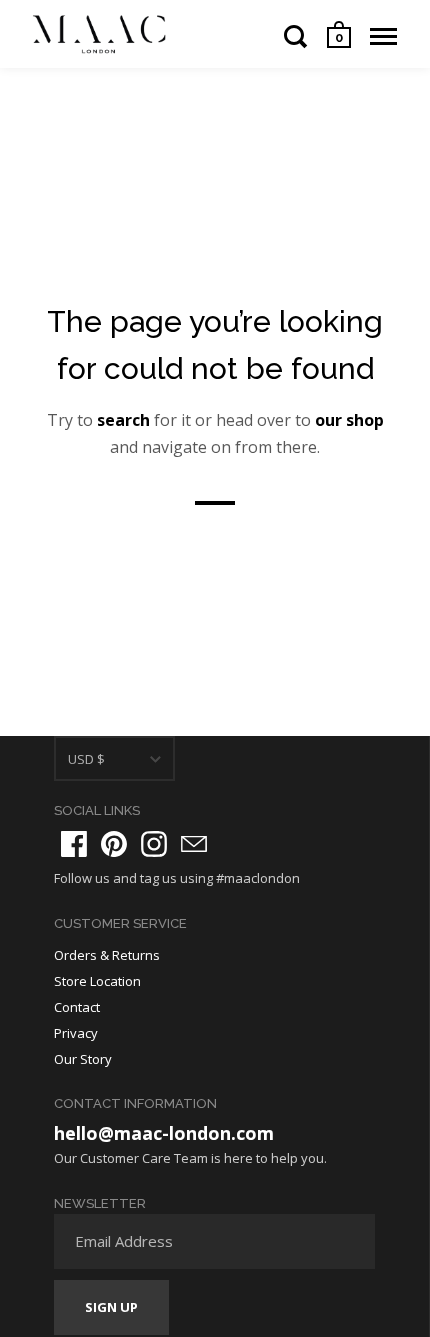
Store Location (97, 981)
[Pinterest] (114, 844)
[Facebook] (74, 844)
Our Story (83, 1059)
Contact (77, 1007)
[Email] (194, 844)
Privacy (76, 1033)
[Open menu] (383, 36)
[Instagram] (154, 844)
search (123, 420)
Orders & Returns (107, 955)
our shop (349, 420)
